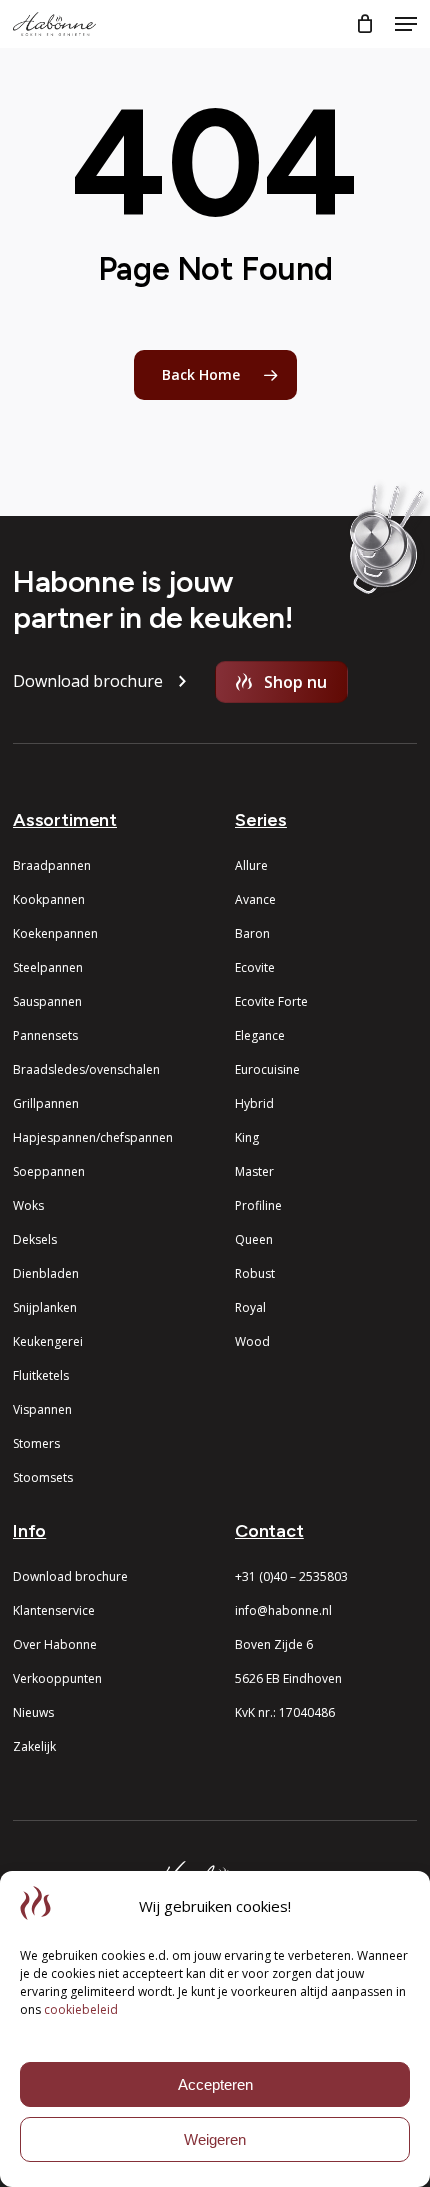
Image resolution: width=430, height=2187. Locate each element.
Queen (254, 1239)
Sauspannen (47, 1001)
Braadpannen (52, 865)
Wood (252, 1341)
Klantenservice (54, 1610)
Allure (251, 865)
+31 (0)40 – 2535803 (291, 1576)
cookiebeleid (81, 2009)
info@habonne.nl (283, 1610)
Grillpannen (46, 1103)
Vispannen (42, 1409)
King (247, 1137)
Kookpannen (49, 899)
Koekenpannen (55, 933)
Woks (28, 1205)
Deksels (35, 1239)
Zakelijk (34, 1746)
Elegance (260, 1035)
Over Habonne (55, 1644)
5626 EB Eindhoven (288, 1678)
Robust (255, 1273)
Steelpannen (48, 967)
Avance (255, 899)
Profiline (258, 1205)
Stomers (36, 1443)
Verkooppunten (57, 1678)
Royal (250, 1307)
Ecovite (255, 967)
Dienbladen (46, 1273)
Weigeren (215, 2139)
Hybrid (254, 1103)
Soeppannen (49, 1171)
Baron (252, 933)
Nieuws (33, 1712)
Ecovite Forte (271, 1001)
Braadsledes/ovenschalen (86, 1069)
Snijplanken (45, 1307)
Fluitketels (41, 1375)
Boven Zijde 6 (274, 1644)
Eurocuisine (267, 1069)
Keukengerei (48, 1341)
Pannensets (45, 1035)
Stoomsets (43, 1477)
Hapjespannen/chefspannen (93, 1137)
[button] (406, 24)
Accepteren (215, 2084)
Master (254, 1171)
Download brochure (70, 1576)
